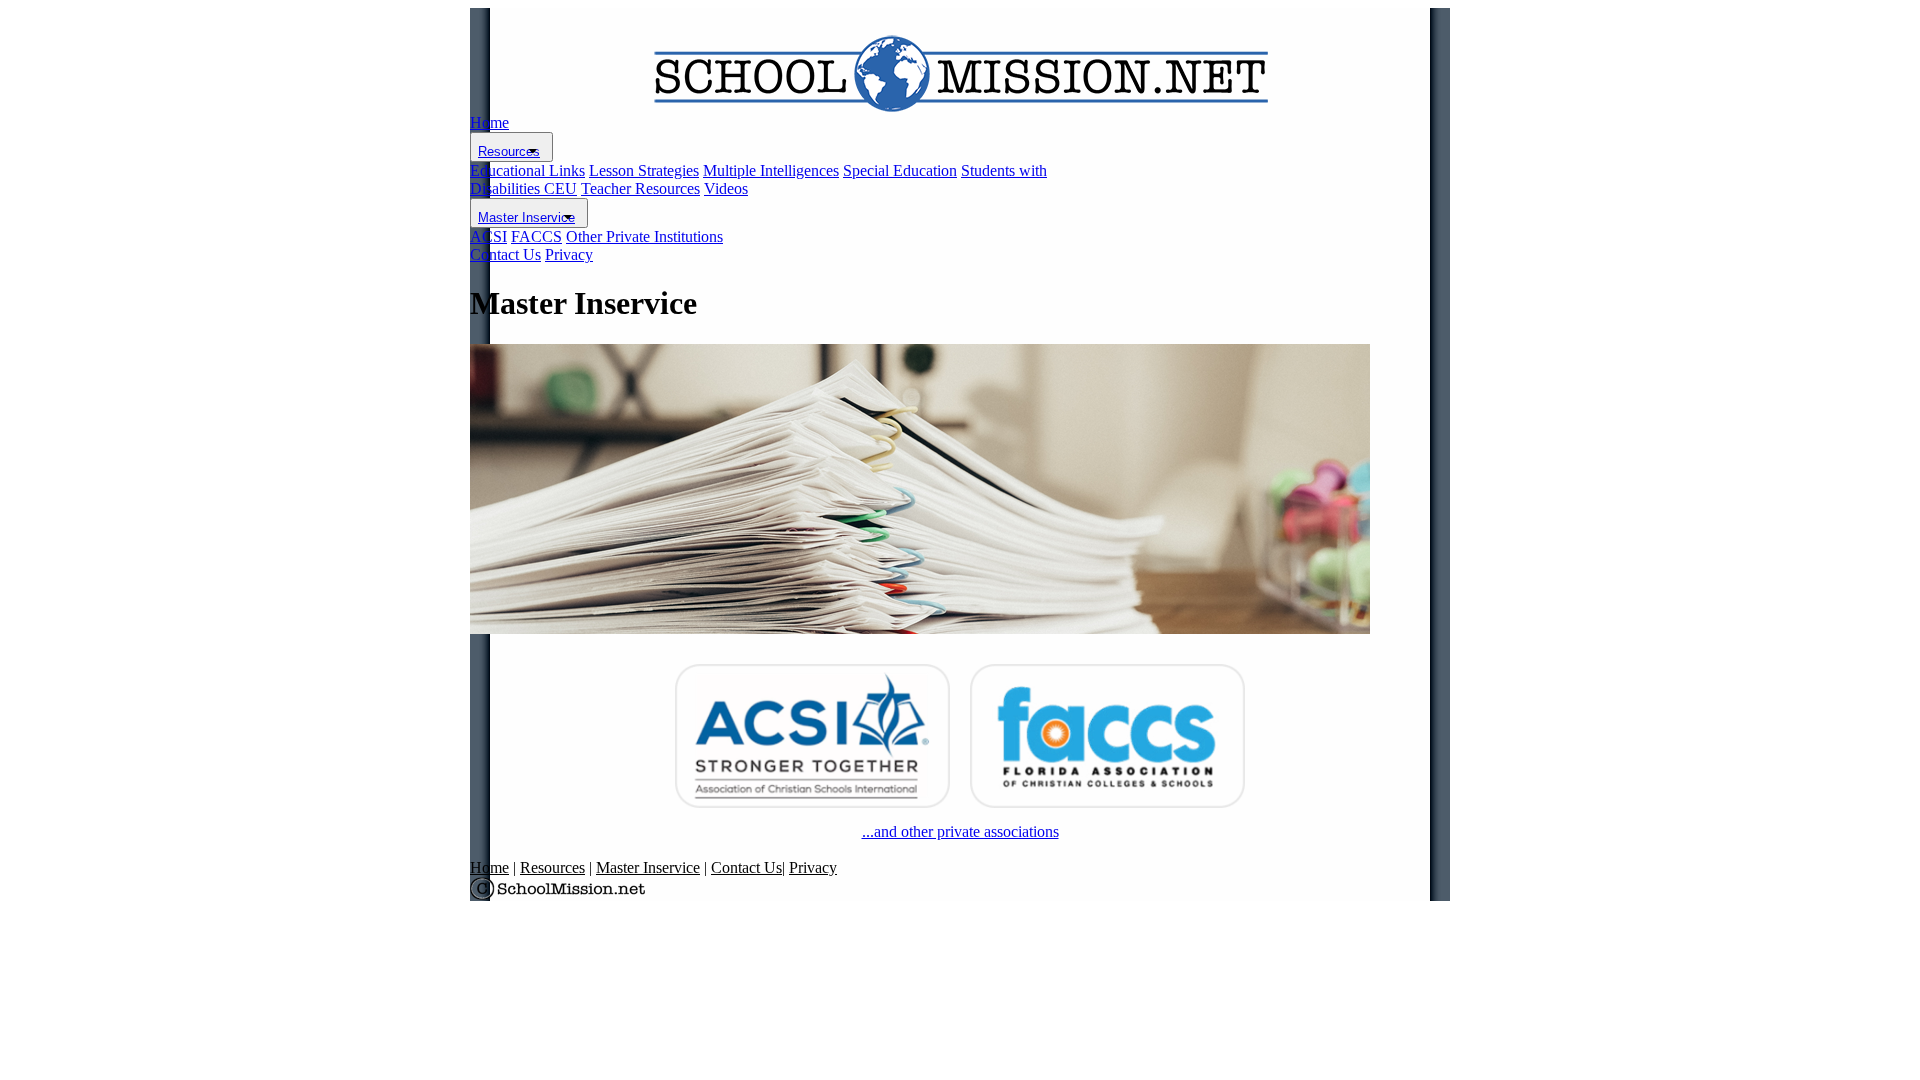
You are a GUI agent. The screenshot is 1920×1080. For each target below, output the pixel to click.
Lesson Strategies (644, 170)
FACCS (536, 236)
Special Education (900, 170)
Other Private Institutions (644, 236)
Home (489, 122)
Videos (726, 188)
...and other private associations (960, 831)
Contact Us (505, 254)
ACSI (488, 236)
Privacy (569, 254)
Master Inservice (526, 217)
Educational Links (527, 170)
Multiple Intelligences (771, 170)
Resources (509, 151)
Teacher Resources (640, 188)
